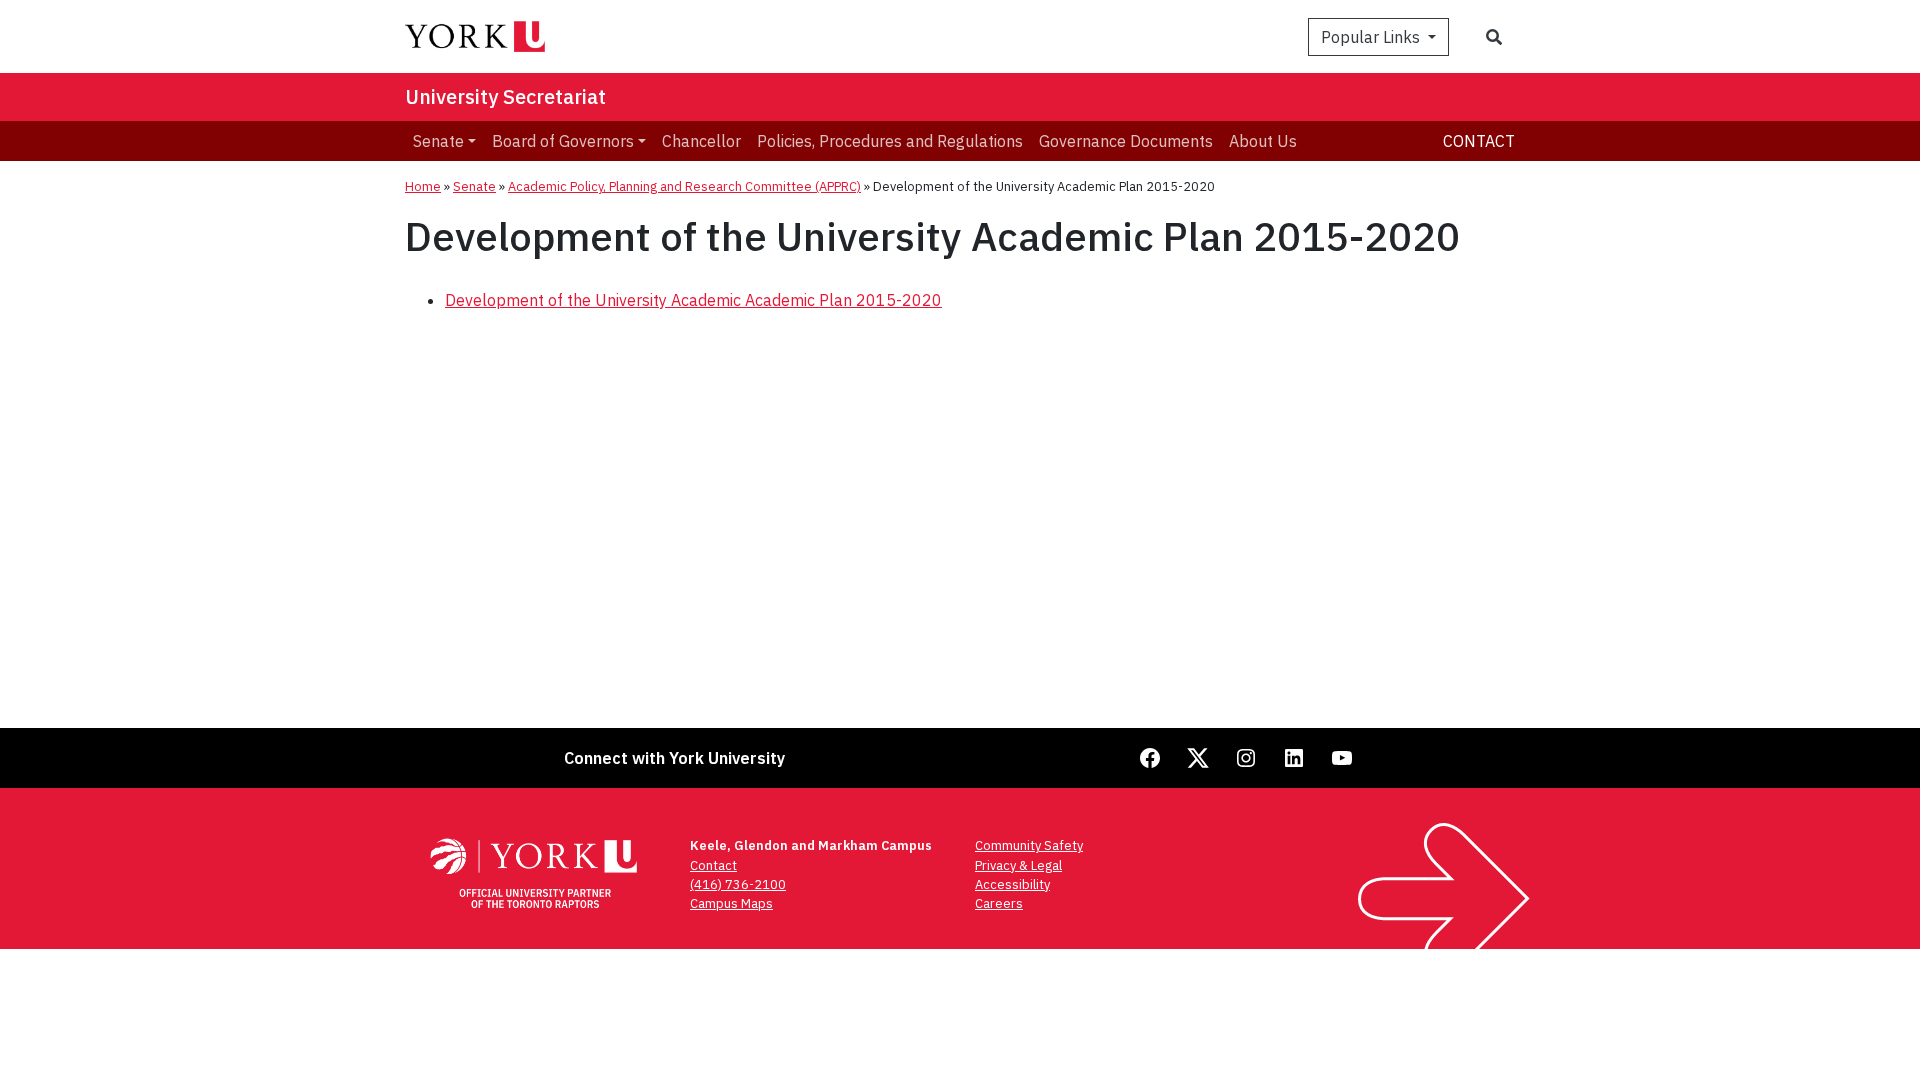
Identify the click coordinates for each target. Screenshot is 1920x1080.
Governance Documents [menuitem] (1126, 141)
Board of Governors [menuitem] (563, 141)
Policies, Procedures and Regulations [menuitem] (890, 141)
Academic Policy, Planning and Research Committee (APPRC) (684, 186)
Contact (1479, 141)
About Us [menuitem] (1263, 141)
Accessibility (1012, 884)
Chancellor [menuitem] (701, 141)
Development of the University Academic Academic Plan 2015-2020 (693, 300)
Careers (999, 903)
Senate (474, 186)
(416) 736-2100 (738, 884)
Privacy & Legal (1018, 865)
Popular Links (1372, 37)
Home (423, 186)
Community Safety (1029, 845)
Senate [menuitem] (438, 141)
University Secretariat (505, 96)
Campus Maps (731, 903)
